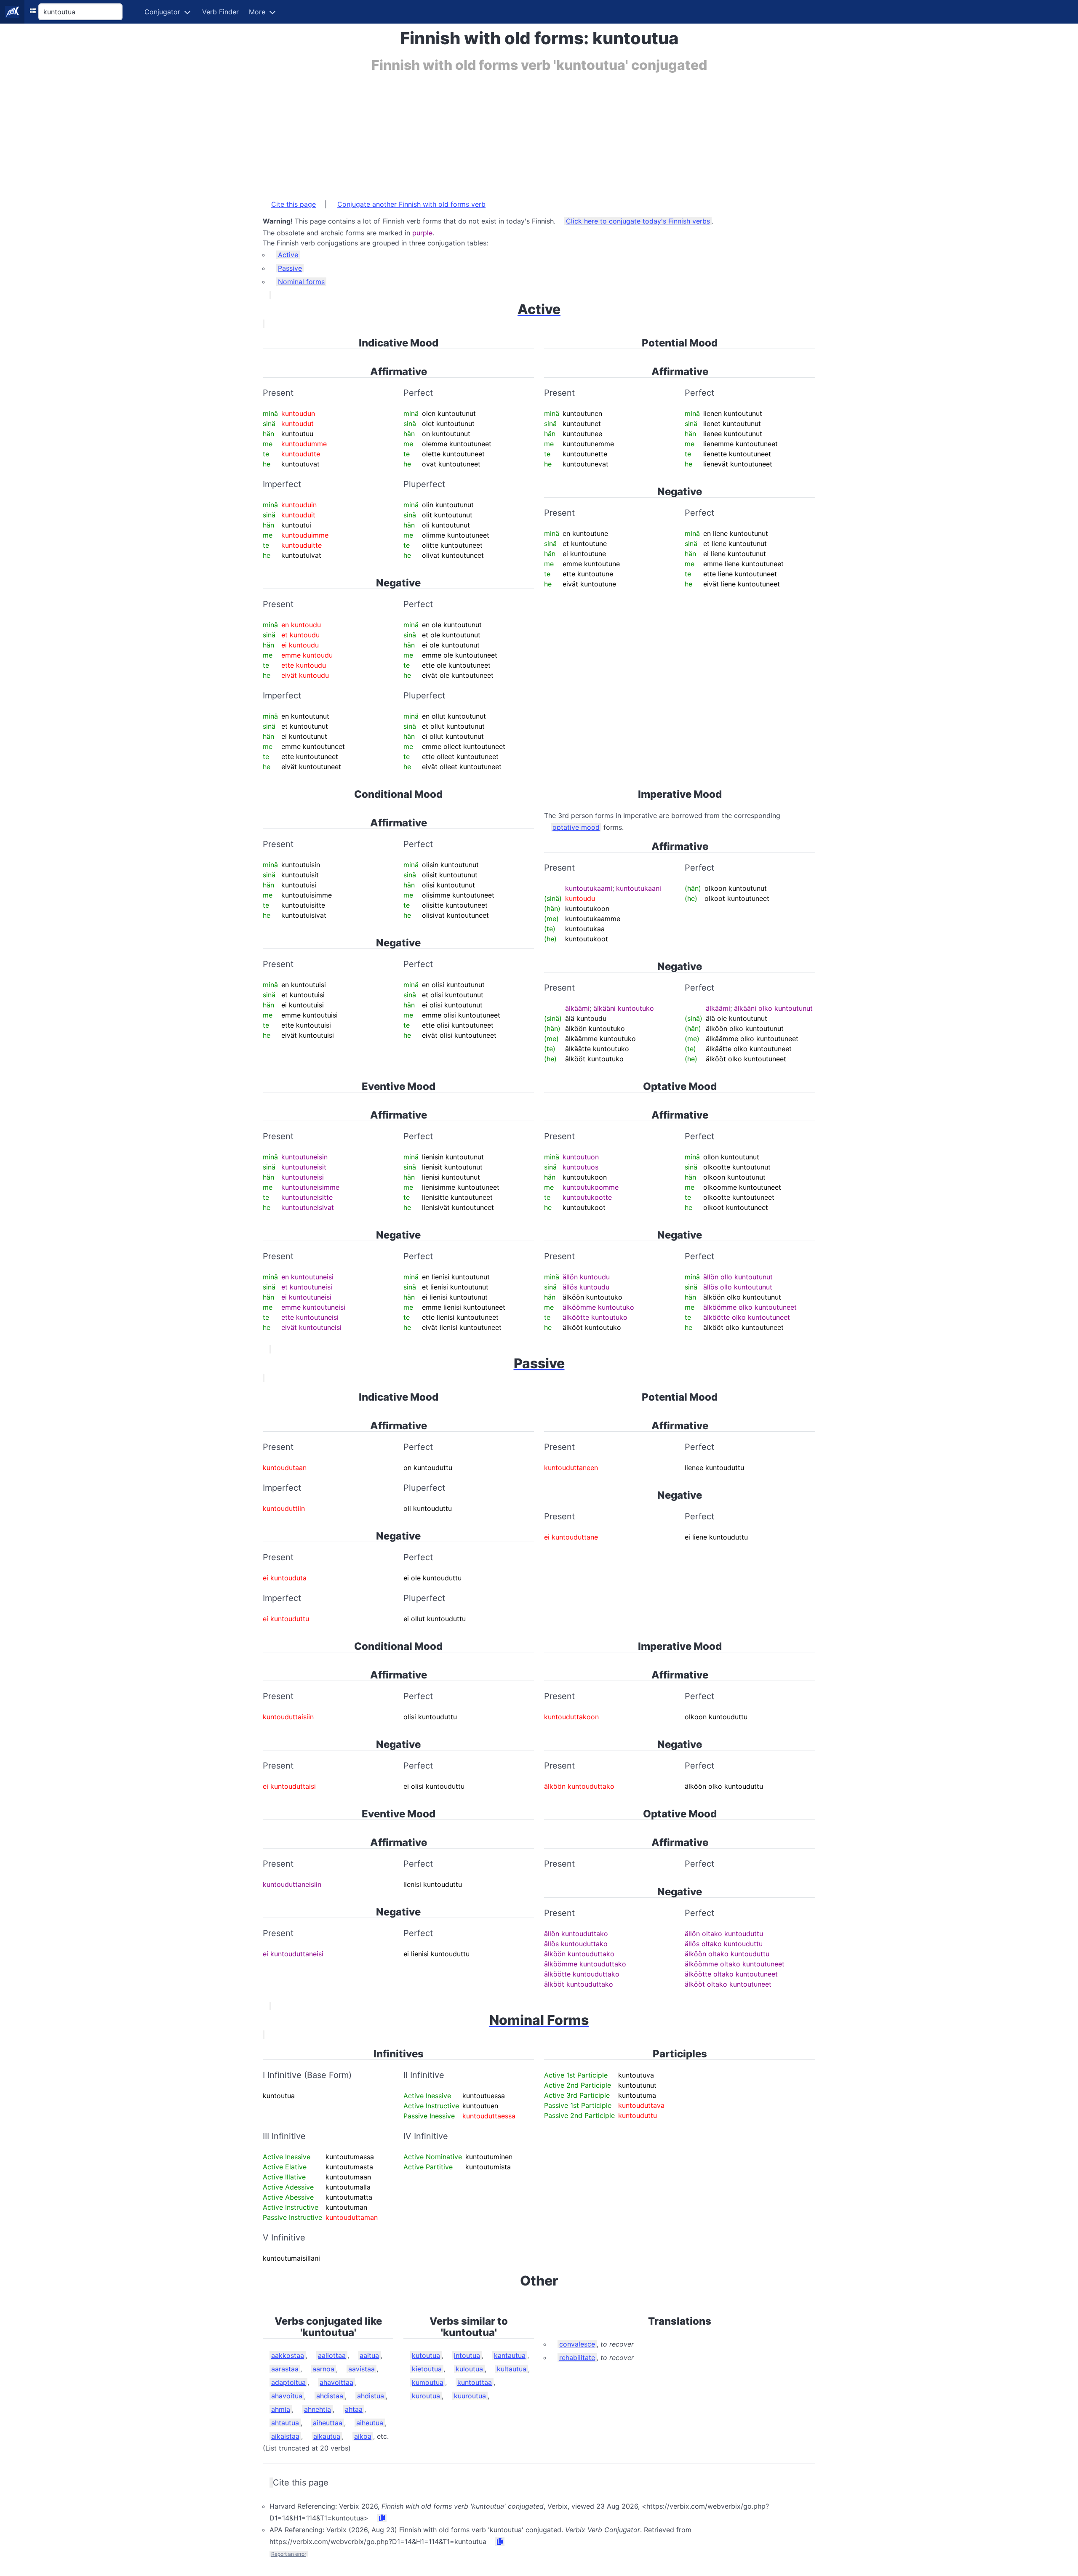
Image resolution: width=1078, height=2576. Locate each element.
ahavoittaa (336, 2382)
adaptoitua (288, 2382)
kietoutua (427, 2369)
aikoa (363, 2436)
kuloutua (469, 2369)
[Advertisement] (515, 132)
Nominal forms (301, 282)
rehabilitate (577, 2358)
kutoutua (426, 2355)
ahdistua (371, 2396)
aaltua (369, 2355)
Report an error (289, 2554)
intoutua (467, 2355)
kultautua (512, 2369)
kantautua (510, 2355)
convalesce (577, 2344)
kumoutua (428, 2382)
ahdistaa (330, 2396)
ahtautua (285, 2423)
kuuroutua (470, 2396)
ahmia (281, 2409)
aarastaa (285, 2369)
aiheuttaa (328, 2423)
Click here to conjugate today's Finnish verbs (638, 221)
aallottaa (332, 2355)
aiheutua (370, 2423)
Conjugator (162, 12)
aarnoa (323, 2369)
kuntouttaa (475, 2382)
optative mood (576, 827)
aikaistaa (285, 2436)
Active (288, 255)
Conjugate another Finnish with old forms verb (411, 204)
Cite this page (294, 204)
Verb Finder (220, 12)
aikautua (327, 2436)
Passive (290, 268)
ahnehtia (318, 2409)
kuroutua (426, 2396)
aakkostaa (288, 2355)
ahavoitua (287, 2396)
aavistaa (362, 2369)
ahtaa (354, 2409)
